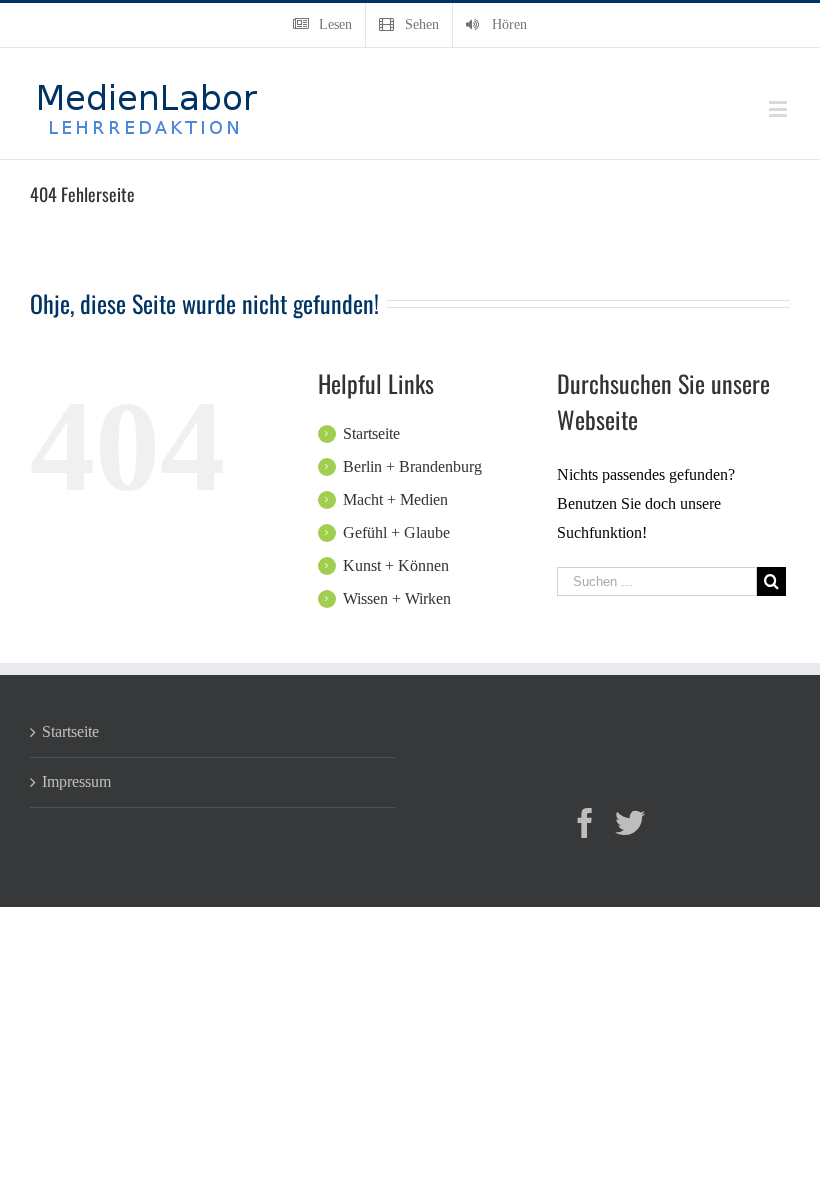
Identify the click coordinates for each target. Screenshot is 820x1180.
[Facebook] (585, 823)
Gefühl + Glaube (396, 532)
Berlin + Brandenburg (412, 466)
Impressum (76, 781)
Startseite (371, 433)
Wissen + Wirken (397, 598)
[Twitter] (630, 823)
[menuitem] (322, 25)
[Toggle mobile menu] (779, 108)
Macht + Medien (395, 499)
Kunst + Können (396, 565)
